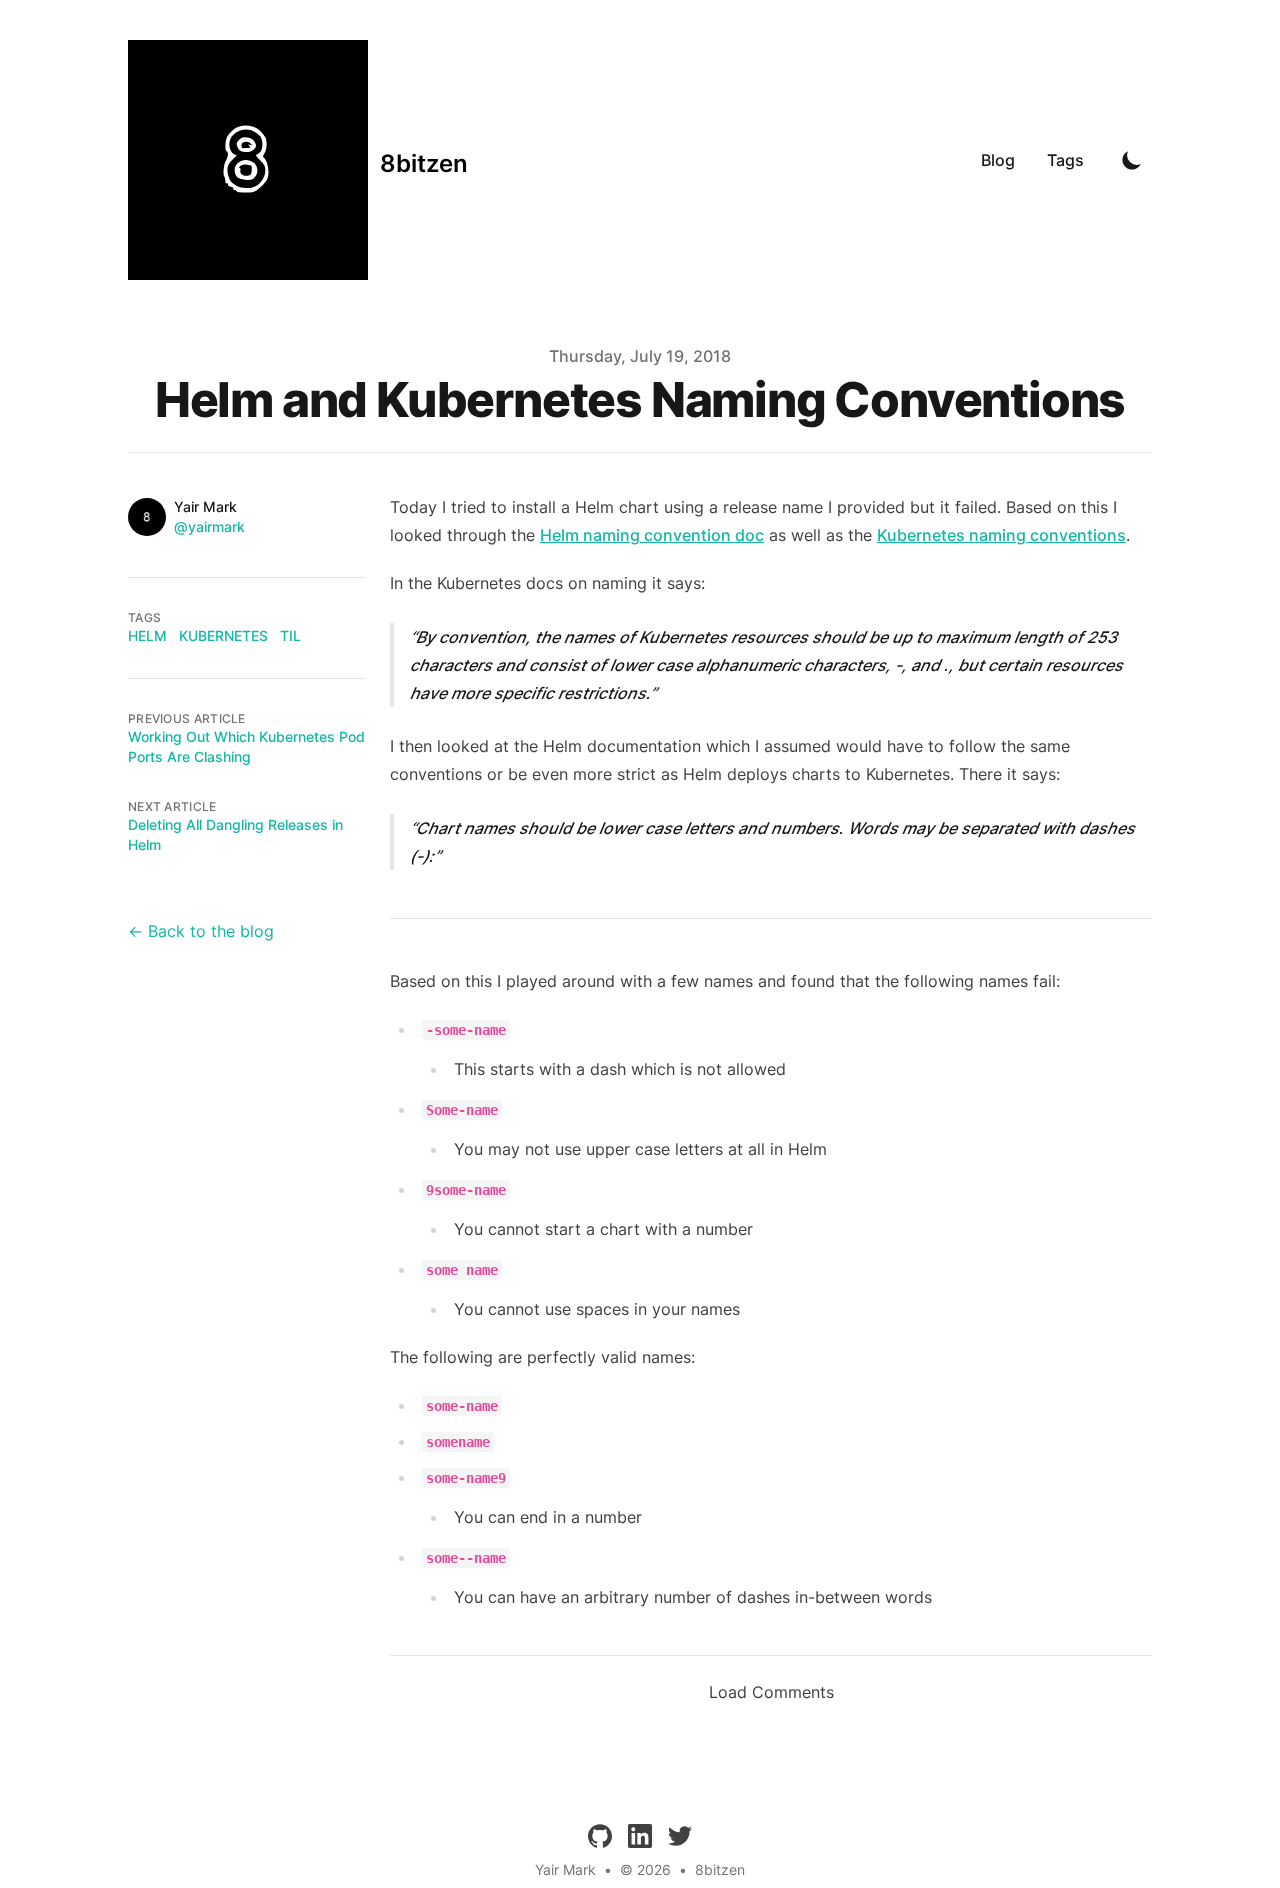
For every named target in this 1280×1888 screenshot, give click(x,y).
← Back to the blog (201, 931)
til (290, 635)
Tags (1065, 160)
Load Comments (771, 1692)
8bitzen (720, 1869)
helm (147, 635)
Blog (998, 160)
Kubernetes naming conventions (1001, 535)
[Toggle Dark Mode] (1132, 160)
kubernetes (223, 635)
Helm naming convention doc (652, 535)
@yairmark (209, 526)
